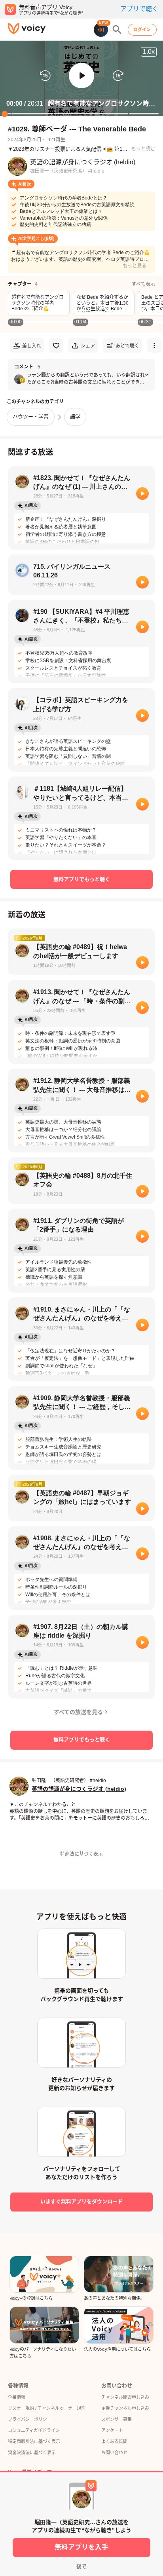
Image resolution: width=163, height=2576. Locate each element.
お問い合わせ (114, 2453)
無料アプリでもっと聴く (82, 879)
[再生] (142, 494)
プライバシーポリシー (30, 2419)
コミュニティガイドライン (34, 2430)
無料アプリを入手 (81, 2547)
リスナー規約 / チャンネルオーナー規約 (47, 2408)
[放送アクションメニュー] (154, 345)
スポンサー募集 (117, 2419)
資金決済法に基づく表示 (32, 2453)
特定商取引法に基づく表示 (34, 2441)
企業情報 (17, 2397)
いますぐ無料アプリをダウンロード (81, 2201)
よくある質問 (114, 2441)
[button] (81, 76)
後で (81, 2566)
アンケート (112, 2430)
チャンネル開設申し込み (125, 2397)
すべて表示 (143, 284)
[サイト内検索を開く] (117, 30)
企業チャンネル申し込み (125, 2408)
